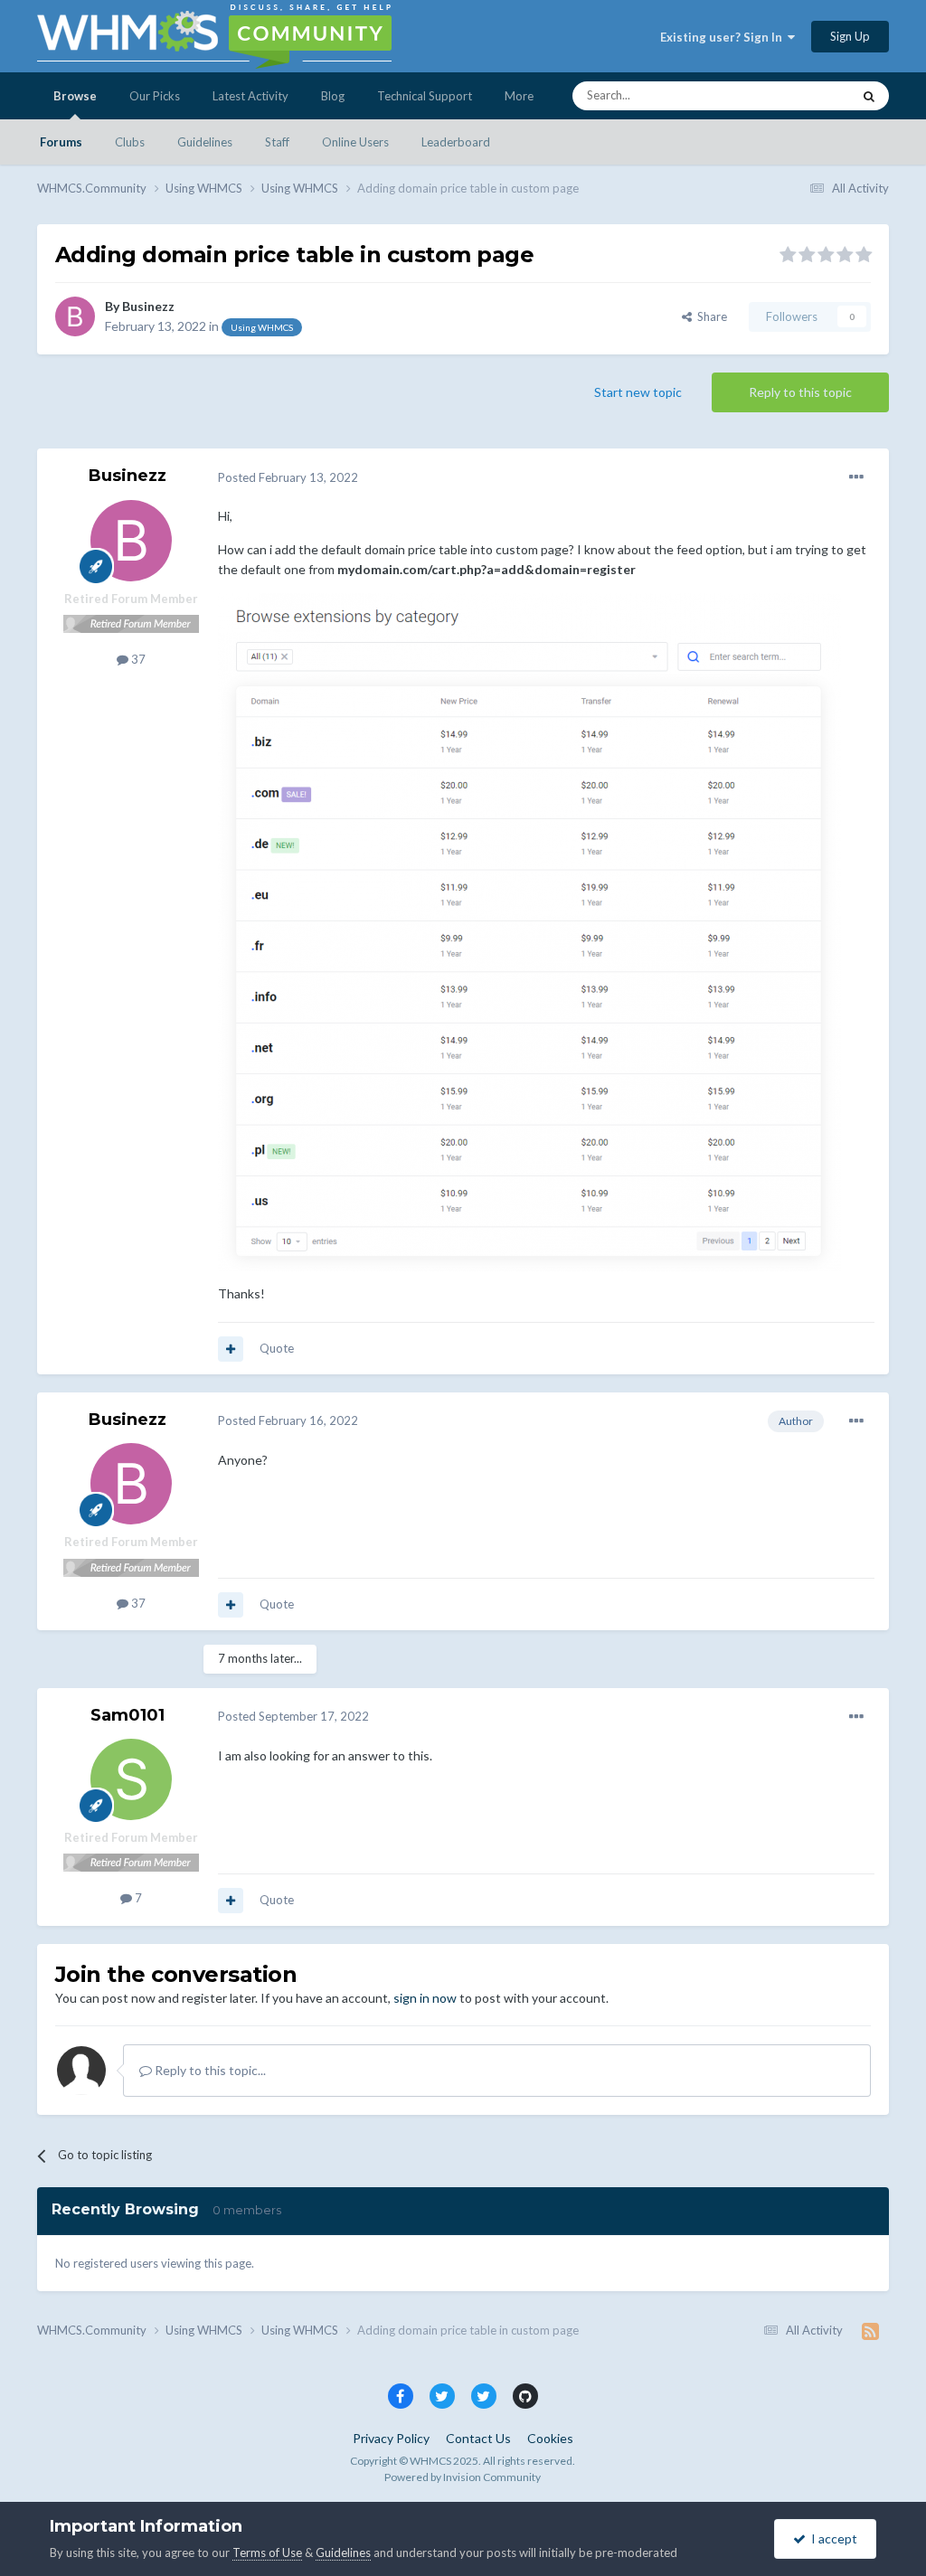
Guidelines (205, 142)
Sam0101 (128, 1715)
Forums (61, 142)
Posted (288, 477)
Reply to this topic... (209, 2070)
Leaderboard (456, 142)
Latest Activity (250, 96)
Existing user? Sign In (724, 37)
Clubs (130, 142)
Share (709, 316)
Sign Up (850, 36)
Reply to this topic (800, 392)
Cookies (550, 2438)
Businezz (148, 306)
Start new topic (638, 392)
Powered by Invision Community (463, 2477)
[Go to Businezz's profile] (75, 316)
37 (137, 659)
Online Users (355, 142)
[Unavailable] (529, 930)
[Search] (869, 96)
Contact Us (478, 2438)
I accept (832, 2538)
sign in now (425, 1998)
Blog (333, 96)
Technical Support (425, 96)
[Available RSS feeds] (870, 2331)
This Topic (801, 95)
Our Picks (155, 96)
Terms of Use (267, 2552)
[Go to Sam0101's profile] (131, 1779)
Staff (277, 142)
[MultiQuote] (231, 1349)
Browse (75, 96)
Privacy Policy (391, 2438)
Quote (277, 1348)
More (519, 96)
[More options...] (856, 477)
